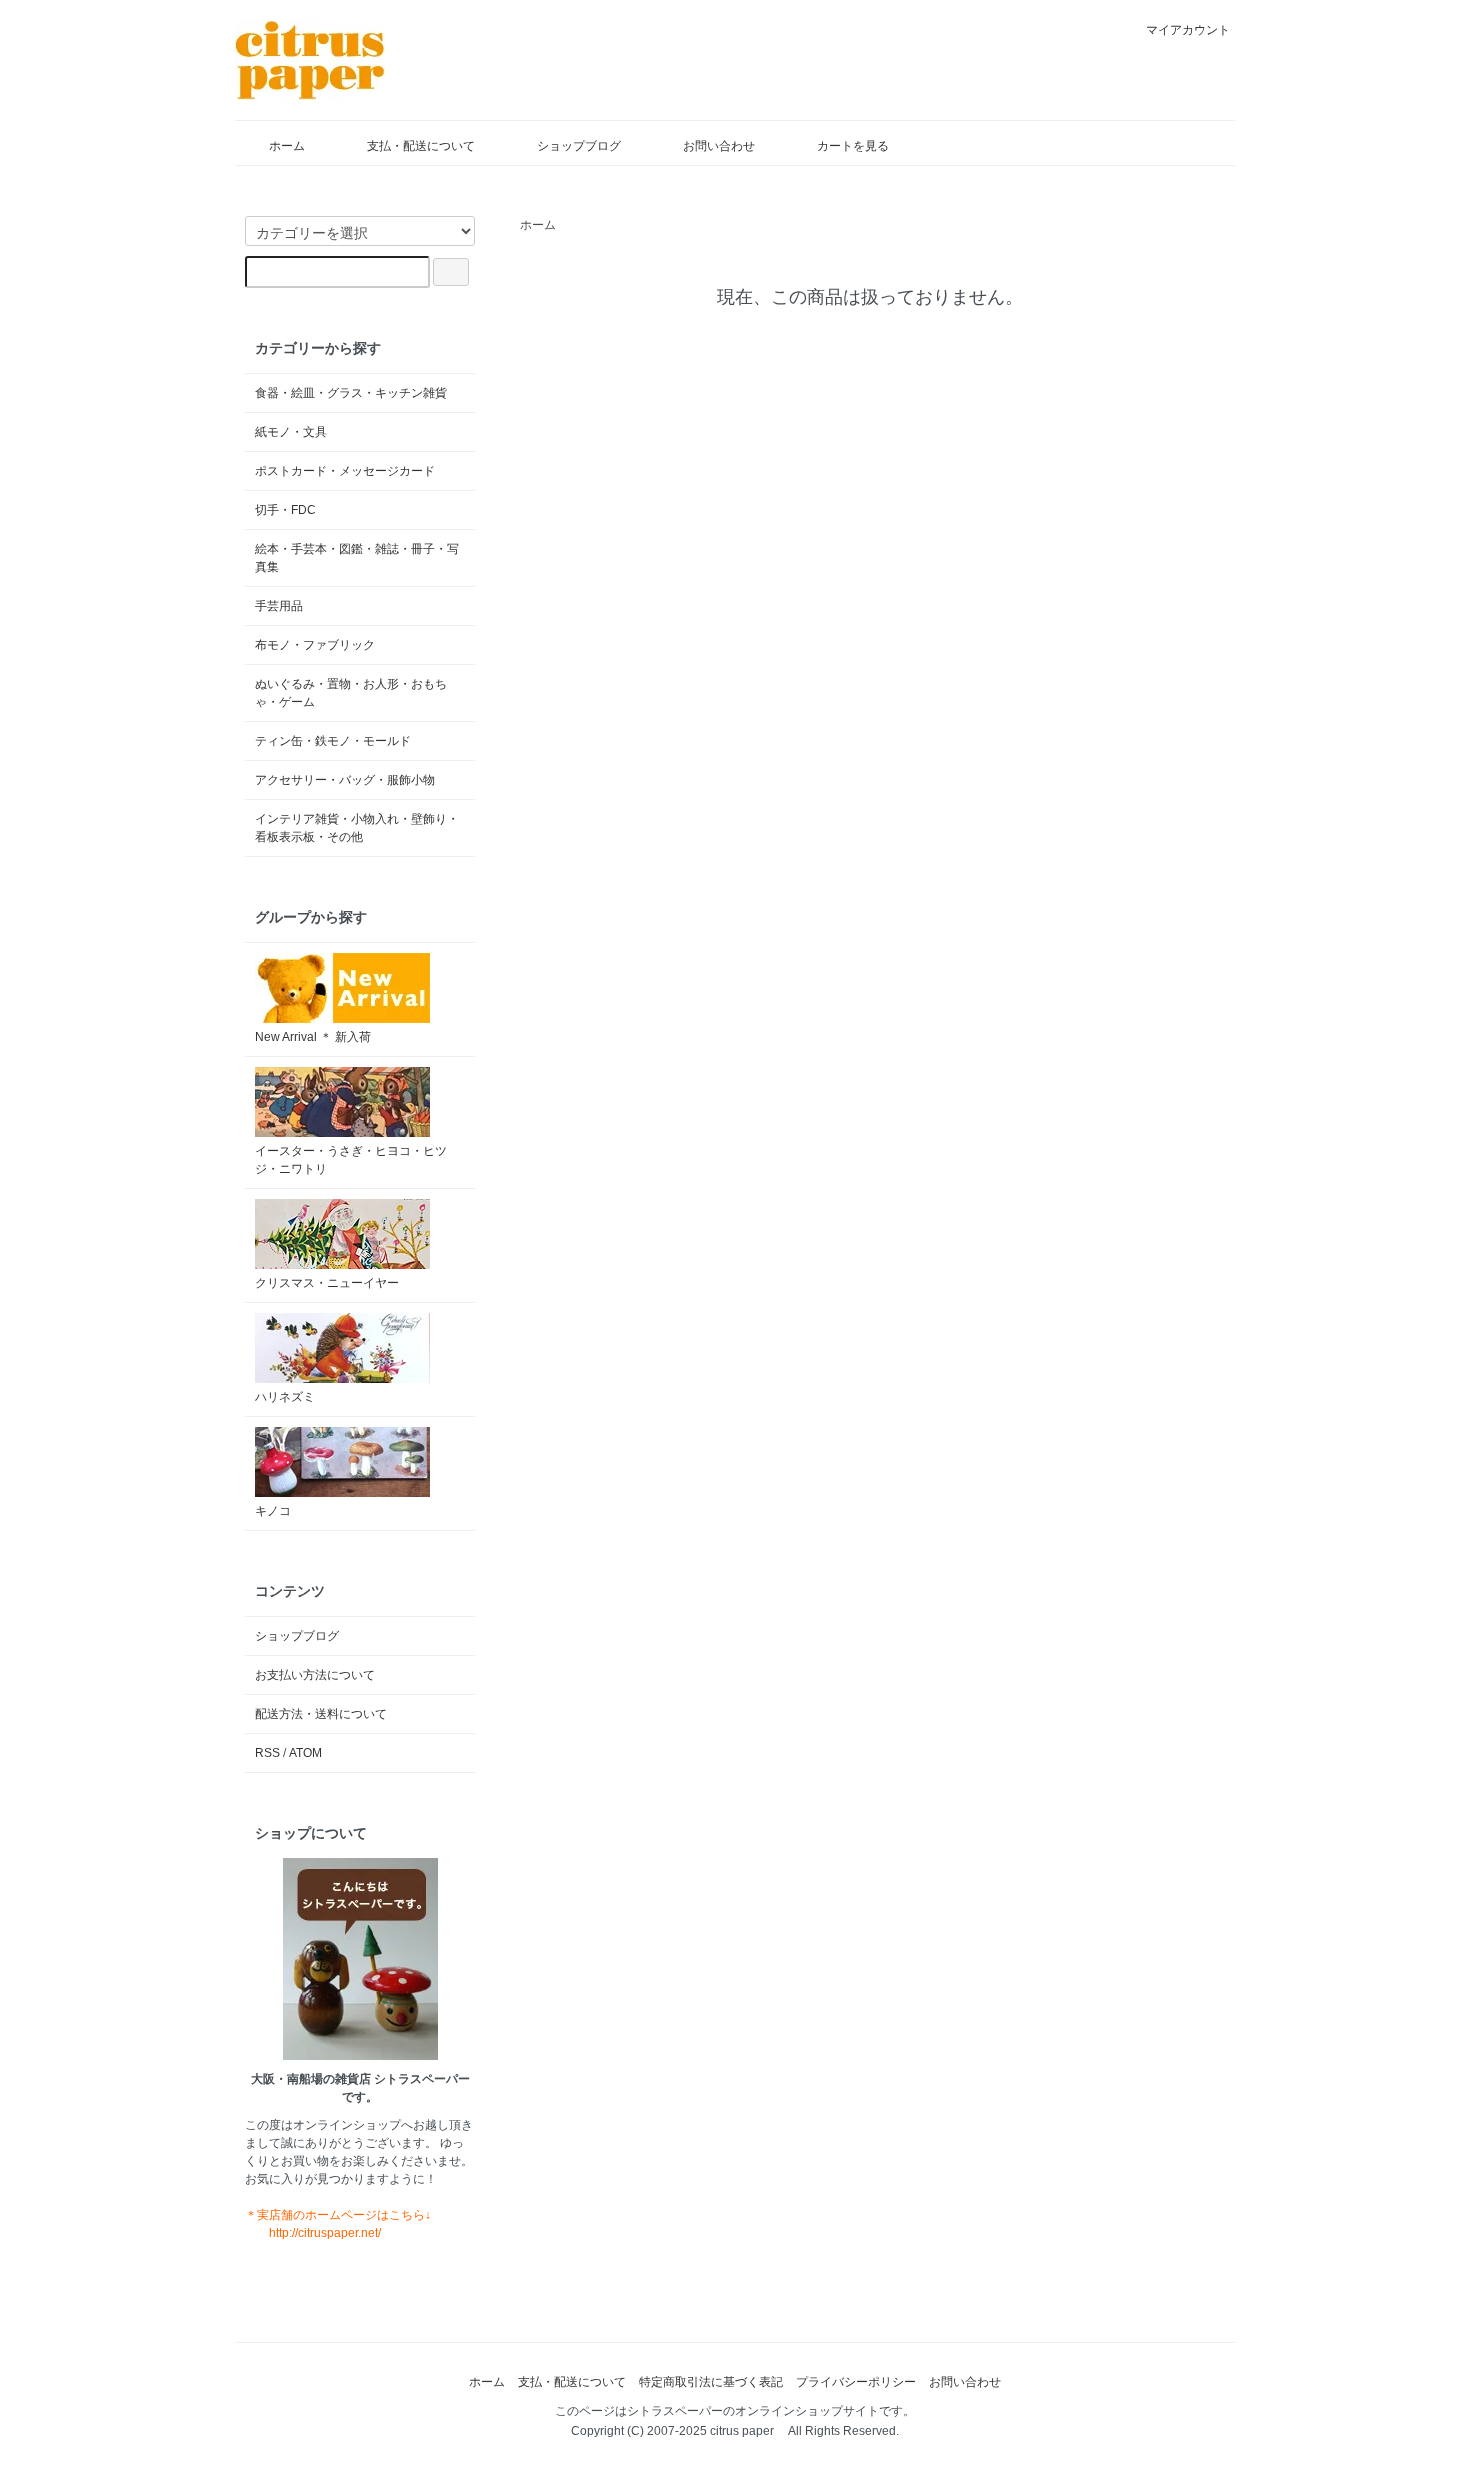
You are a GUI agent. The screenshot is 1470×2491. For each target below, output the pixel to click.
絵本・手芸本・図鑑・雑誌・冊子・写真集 (357, 558)
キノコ (273, 1511)
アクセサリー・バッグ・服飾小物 (345, 780)
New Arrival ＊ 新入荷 (313, 1037)
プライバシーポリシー (856, 2382)
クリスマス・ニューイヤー (327, 1283)
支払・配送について (421, 146)
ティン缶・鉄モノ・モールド (333, 741)
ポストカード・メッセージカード (345, 471)
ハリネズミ (285, 1397)
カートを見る (853, 146)
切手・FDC (285, 510)
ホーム (287, 146)
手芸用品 (279, 606)
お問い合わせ (719, 146)
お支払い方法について (315, 1675)
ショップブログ (579, 146)
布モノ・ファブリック (315, 645)
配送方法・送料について (321, 1714)
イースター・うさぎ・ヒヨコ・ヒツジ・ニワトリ (351, 1160)
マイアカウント (1188, 30)
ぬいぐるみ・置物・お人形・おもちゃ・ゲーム (351, 693)
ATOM (305, 1753)
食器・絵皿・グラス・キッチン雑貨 (351, 393)
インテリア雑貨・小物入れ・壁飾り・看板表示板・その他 (357, 828)
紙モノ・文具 (291, 432)
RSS (267, 1753)
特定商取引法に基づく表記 (711, 2382)
